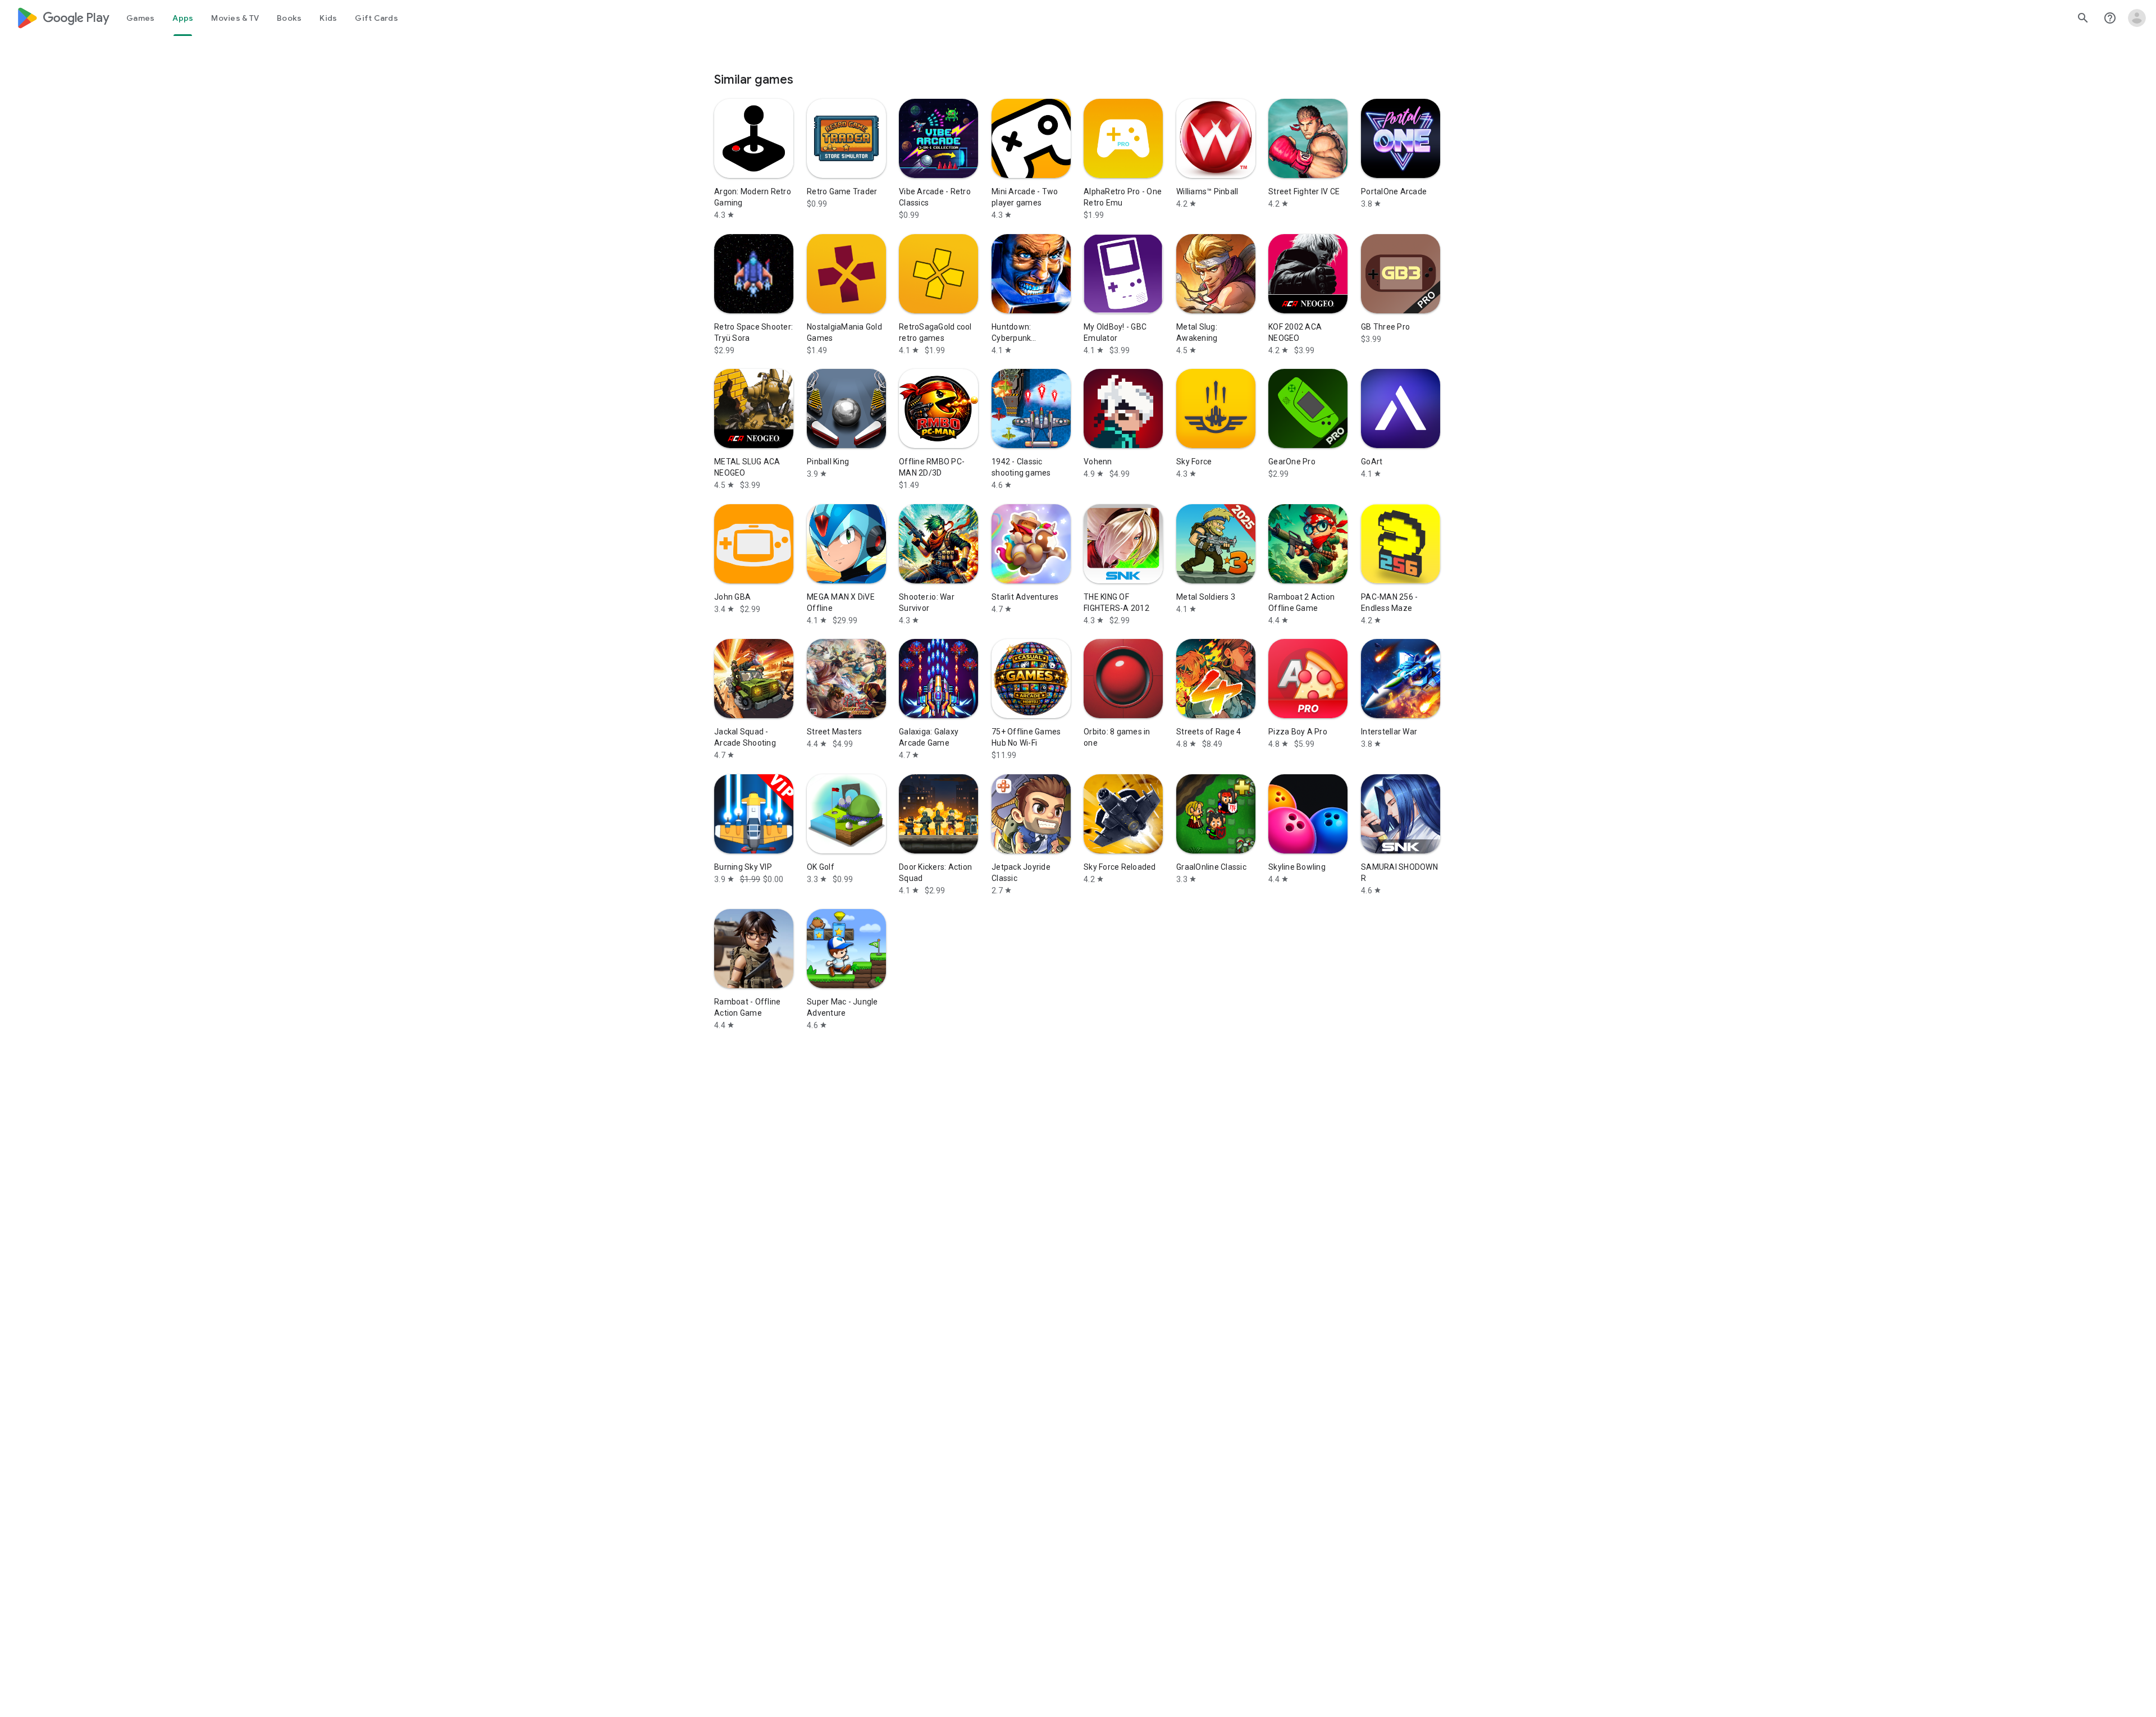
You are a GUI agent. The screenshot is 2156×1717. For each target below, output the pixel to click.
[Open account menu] (2137, 18)
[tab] (140, 18)
